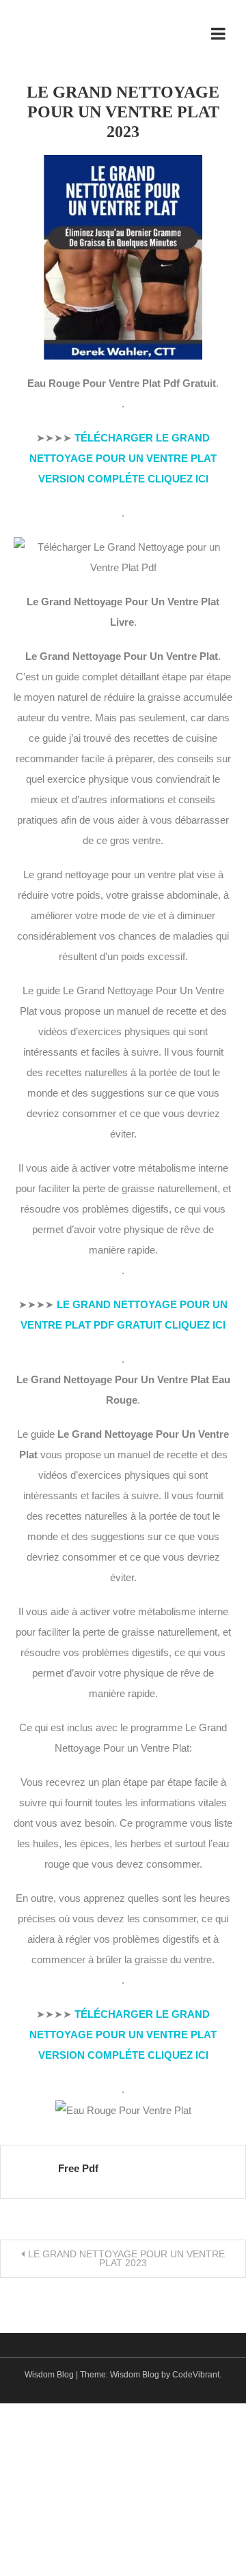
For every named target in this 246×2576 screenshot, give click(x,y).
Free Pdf (78, 2168)
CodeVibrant (196, 2375)
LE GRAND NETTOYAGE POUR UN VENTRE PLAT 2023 (126, 2258)
